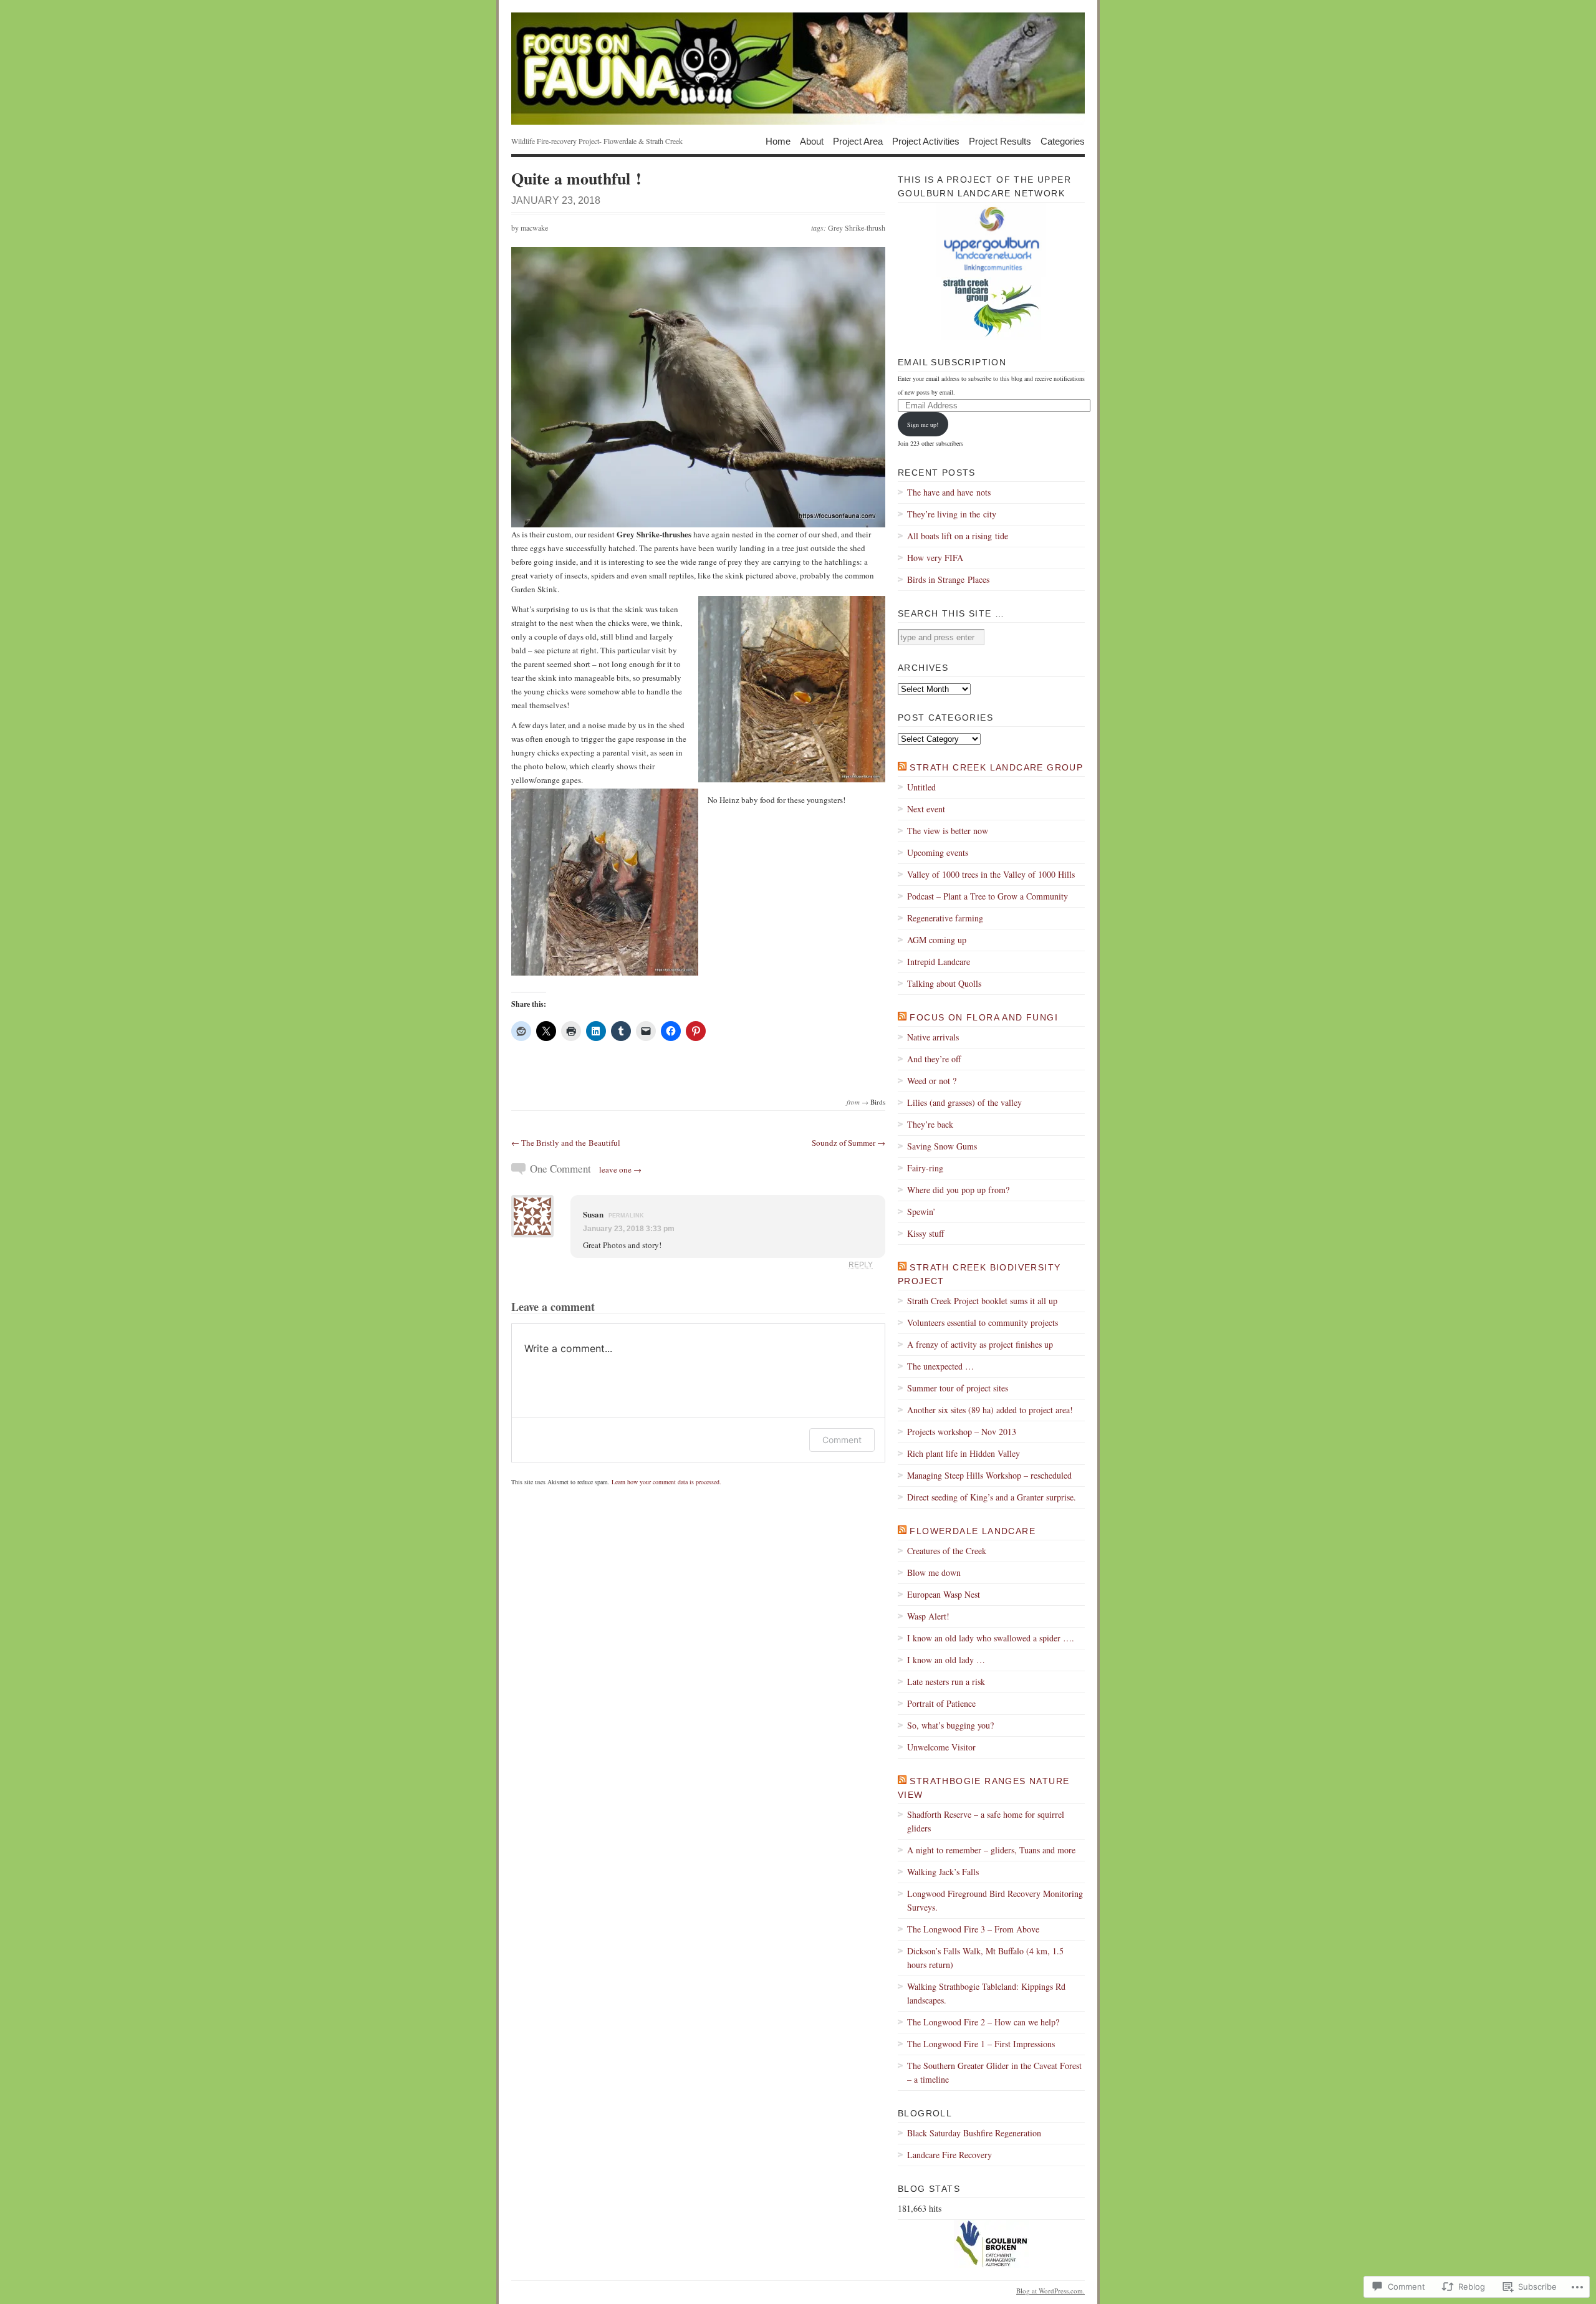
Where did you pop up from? (958, 1190)
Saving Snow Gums (942, 1146)
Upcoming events (938, 852)
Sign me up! (923, 425)
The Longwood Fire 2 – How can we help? (983, 2022)
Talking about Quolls (944, 983)
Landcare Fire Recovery (949, 2155)
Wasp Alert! (928, 1616)
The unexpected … (940, 1366)
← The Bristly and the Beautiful (566, 1143)
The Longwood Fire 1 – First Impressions (981, 2044)
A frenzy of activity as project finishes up (980, 1344)
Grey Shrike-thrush (857, 228)
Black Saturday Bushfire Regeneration (974, 2133)
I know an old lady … (946, 1660)
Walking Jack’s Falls (943, 1872)
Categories (1063, 141)
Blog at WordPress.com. (1050, 2291)
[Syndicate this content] (902, 767)
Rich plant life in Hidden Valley (964, 1453)
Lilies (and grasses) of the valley (964, 1102)
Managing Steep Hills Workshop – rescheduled (989, 1475)
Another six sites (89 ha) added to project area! (990, 1410)
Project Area (858, 141)
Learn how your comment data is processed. (666, 1482)
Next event (926, 809)
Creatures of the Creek (947, 1551)
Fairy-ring (925, 1168)
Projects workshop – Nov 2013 (962, 1432)
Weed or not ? (932, 1081)
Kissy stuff (925, 1233)
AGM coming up (937, 940)
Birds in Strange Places (948, 579)
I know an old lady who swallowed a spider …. (991, 1638)
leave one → (620, 1169)
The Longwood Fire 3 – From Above (973, 1929)
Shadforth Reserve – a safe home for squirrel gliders (986, 1821)
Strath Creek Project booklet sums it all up (982, 1301)
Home (778, 141)
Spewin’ (921, 1212)
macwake (534, 228)
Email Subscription (952, 362)
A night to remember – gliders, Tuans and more (991, 1850)
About (812, 141)
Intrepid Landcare (939, 962)
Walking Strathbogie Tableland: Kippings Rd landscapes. (986, 1993)
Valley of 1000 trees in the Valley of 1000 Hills (991, 874)
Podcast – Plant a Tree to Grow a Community (988, 896)
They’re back (930, 1124)
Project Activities (926, 141)
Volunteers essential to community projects (983, 1322)
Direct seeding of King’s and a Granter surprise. (992, 1497)
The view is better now (948, 831)
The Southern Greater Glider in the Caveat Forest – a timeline (994, 2072)
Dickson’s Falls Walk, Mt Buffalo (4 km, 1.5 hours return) (985, 1958)
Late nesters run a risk (946, 1682)
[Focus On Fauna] (798, 69)
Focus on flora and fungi (984, 1017)
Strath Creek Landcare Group (996, 767)
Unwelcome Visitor (941, 1747)
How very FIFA (935, 558)
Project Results (1000, 141)
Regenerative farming (945, 918)
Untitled (921, 787)
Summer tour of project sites (958, 1388)
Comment (842, 1440)
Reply (861, 1265)
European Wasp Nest (944, 1594)
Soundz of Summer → (848, 1143)
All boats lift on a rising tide (958, 536)
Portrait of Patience (941, 1703)
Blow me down (934, 1572)
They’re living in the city (952, 514)
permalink (626, 1216)
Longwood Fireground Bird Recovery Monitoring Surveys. (995, 1900)
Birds (878, 1102)
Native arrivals (933, 1037)
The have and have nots (949, 492)
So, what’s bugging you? (950, 1725)
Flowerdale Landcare (973, 1531)
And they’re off (934, 1059)
